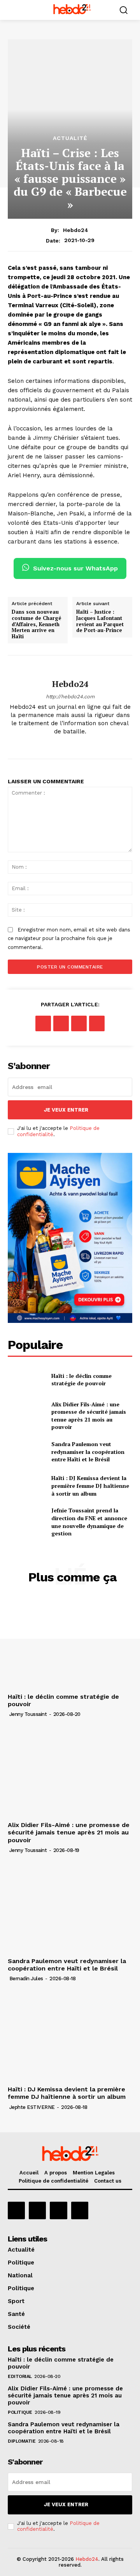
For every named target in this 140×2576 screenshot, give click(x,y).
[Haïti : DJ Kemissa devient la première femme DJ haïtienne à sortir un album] (26, 1486)
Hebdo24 (76, 230)
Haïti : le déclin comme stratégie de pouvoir (81, 1380)
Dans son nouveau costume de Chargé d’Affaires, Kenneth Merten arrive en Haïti (36, 624)
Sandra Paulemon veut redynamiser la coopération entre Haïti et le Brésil (88, 1452)
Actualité (70, 138)
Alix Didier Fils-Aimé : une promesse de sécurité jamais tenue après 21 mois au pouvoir (89, 1416)
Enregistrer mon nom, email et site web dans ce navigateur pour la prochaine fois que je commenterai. (69, 938)
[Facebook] (43, 744)
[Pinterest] (79, 1023)
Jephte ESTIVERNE (32, 2107)
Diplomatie (22, 2441)
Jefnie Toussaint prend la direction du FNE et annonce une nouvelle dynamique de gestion (89, 1522)
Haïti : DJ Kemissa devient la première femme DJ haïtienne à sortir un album (90, 1485)
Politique (20, 2412)
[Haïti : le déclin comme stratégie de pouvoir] (26, 1380)
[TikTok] (70, 744)
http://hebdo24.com (70, 697)
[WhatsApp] (97, 1023)
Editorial (20, 2376)
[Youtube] (97, 744)
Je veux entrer (66, 1110)
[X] (84, 744)
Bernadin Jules (26, 1978)
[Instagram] (57, 744)
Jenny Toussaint (28, 1714)
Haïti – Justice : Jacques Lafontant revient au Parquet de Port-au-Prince (100, 621)
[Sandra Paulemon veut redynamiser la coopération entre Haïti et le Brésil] (26, 1452)
